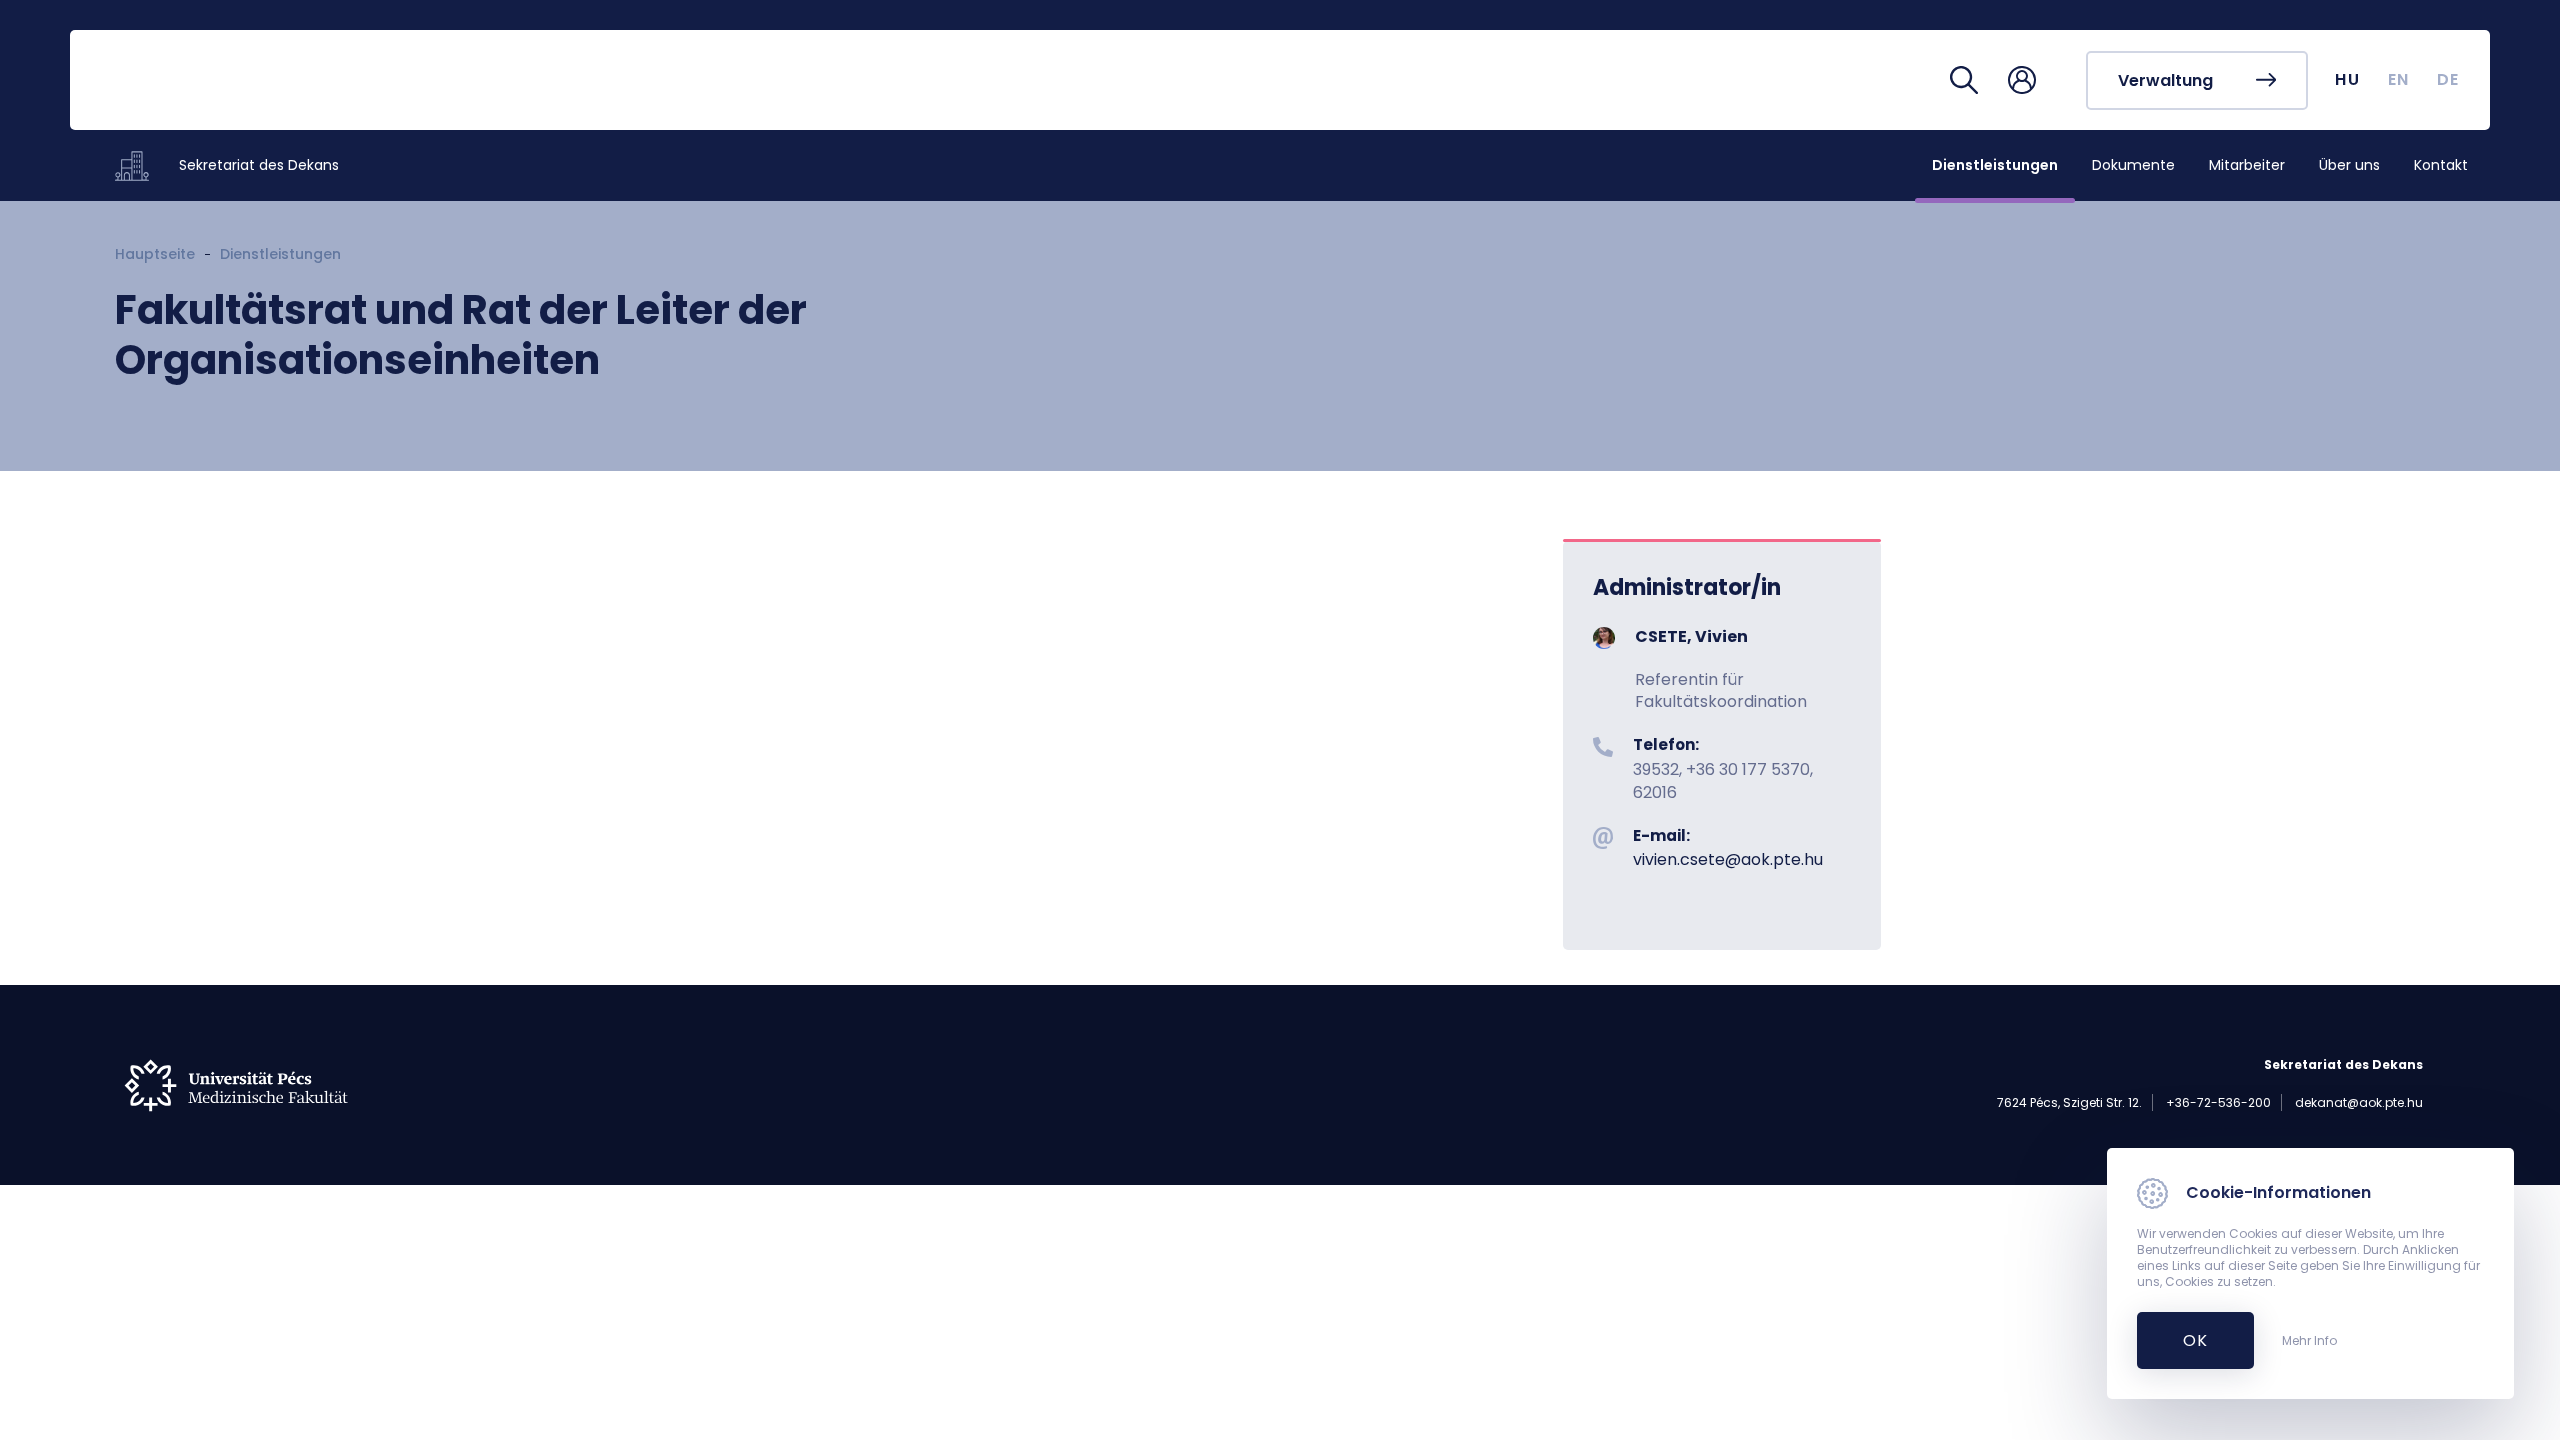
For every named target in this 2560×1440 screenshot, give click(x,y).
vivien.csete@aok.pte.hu (1728, 859)
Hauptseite (155, 254)
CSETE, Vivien (1691, 636)
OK (2184, 1340)
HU (2347, 79)
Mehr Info (2309, 1341)
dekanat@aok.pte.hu (2359, 1102)
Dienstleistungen (280, 254)
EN (2399, 79)
